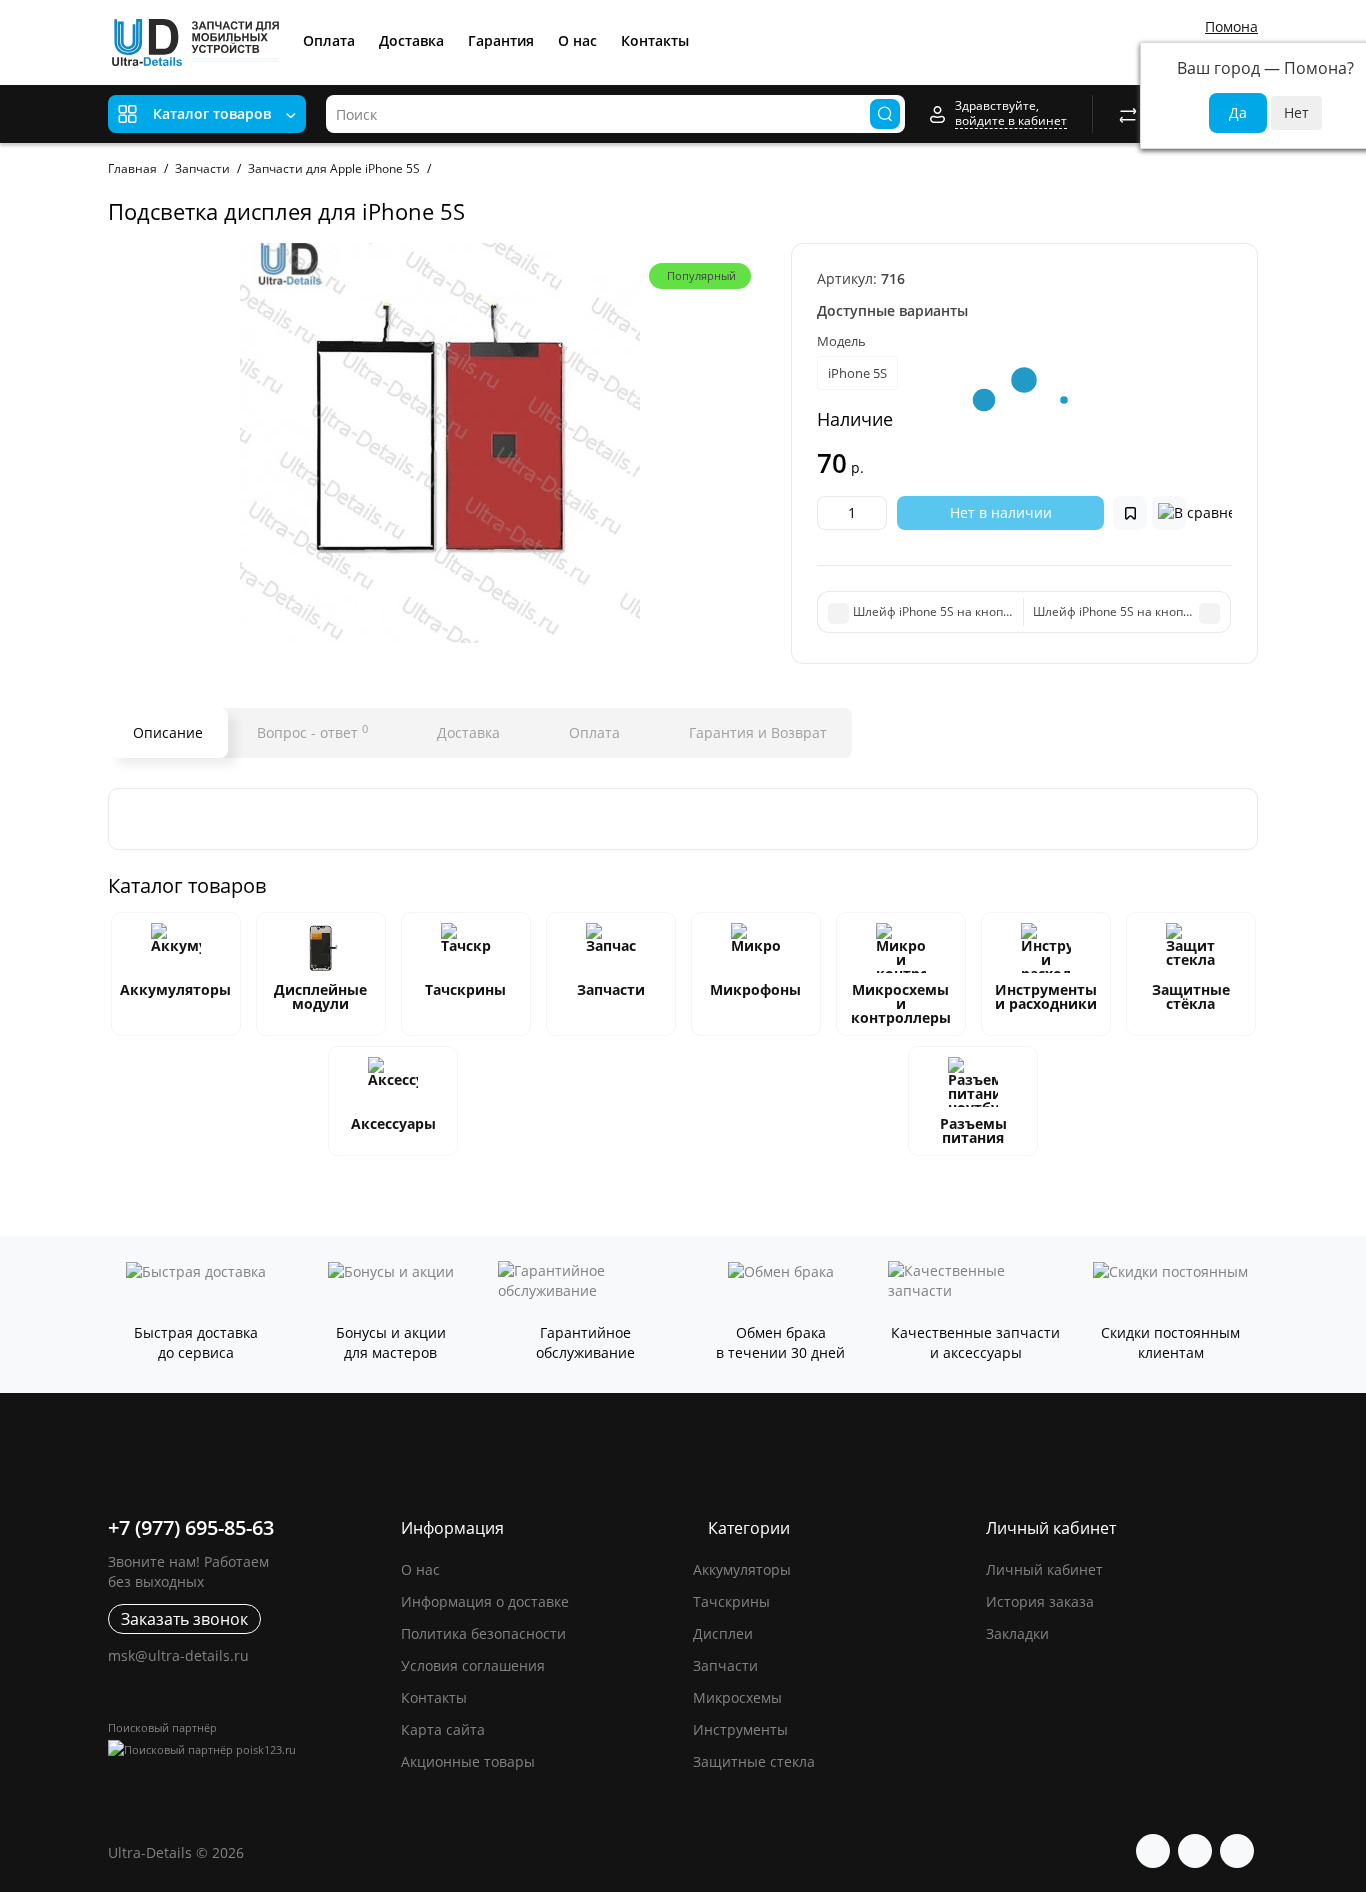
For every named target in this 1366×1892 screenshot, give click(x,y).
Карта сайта (443, 1729)
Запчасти (611, 989)
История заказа (1040, 1601)
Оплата (329, 40)
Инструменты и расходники (1046, 996)
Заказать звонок (184, 1619)
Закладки (1017, 1633)
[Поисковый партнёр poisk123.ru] (244, 1749)
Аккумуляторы (175, 989)
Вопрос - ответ (312, 732)
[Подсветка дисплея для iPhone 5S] (439, 443)
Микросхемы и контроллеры (901, 1003)
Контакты (655, 40)
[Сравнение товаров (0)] (1128, 114)
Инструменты (740, 1729)
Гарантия (501, 40)
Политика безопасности (483, 1633)
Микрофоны (755, 989)
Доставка (411, 40)
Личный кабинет (1044, 1569)
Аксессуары (393, 1123)
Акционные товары (468, 1761)
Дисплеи (723, 1633)
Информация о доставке (485, 1601)
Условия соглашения (473, 1665)
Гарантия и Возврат (756, 732)
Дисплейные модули (320, 996)
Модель (841, 341)
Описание (168, 732)
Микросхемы (737, 1697)
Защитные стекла (754, 1761)
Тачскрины (465, 989)
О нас (577, 40)
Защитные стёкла (1191, 996)
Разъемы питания (973, 1130)
